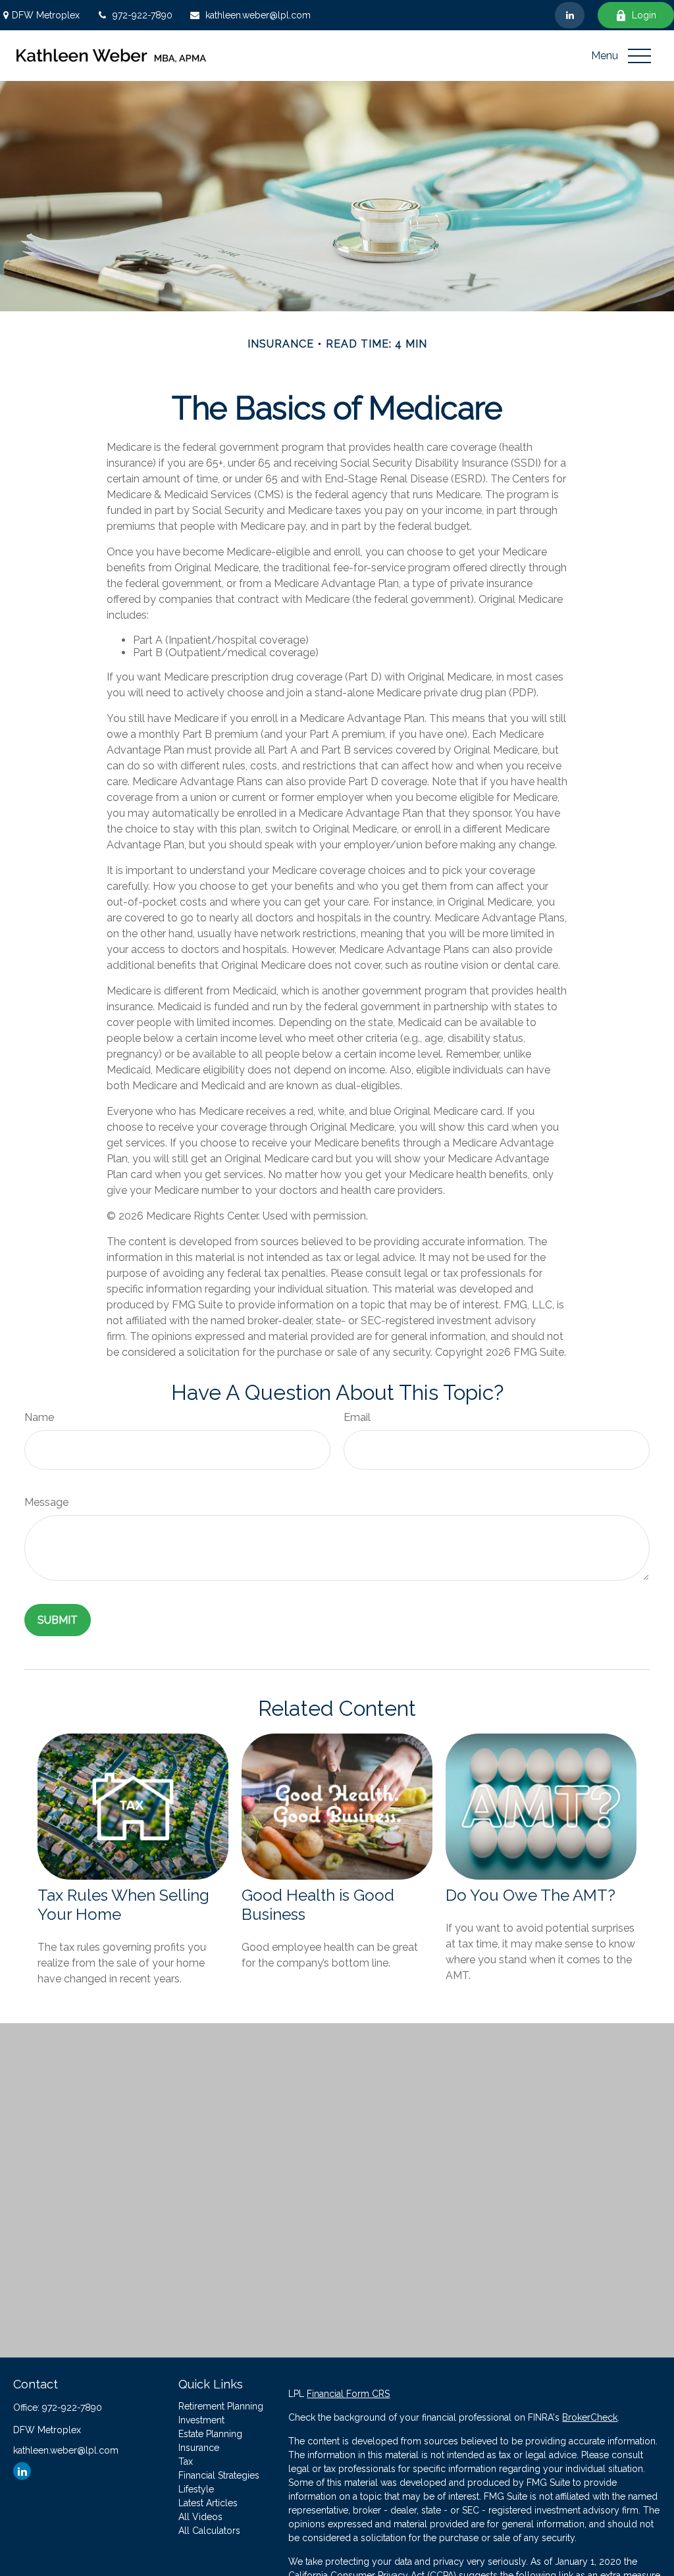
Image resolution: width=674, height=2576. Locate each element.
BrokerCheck (590, 2417)
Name (39, 1417)
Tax (186, 2461)
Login (644, 15)
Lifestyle (196, 2489)
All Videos (200, 2517)
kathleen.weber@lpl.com (258, 15)
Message (46, 1502)
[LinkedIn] (570, 15)
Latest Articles (208, 2503)
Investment (201, 2420)
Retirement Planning (221, 2406)
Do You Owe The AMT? (531, 1895)
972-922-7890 (143, 15)
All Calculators (209, 2531)
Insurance (199, 2448)
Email (357, 1417)
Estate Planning (210, 2434)
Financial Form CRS (348, 2394)
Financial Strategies (219, 2475)
